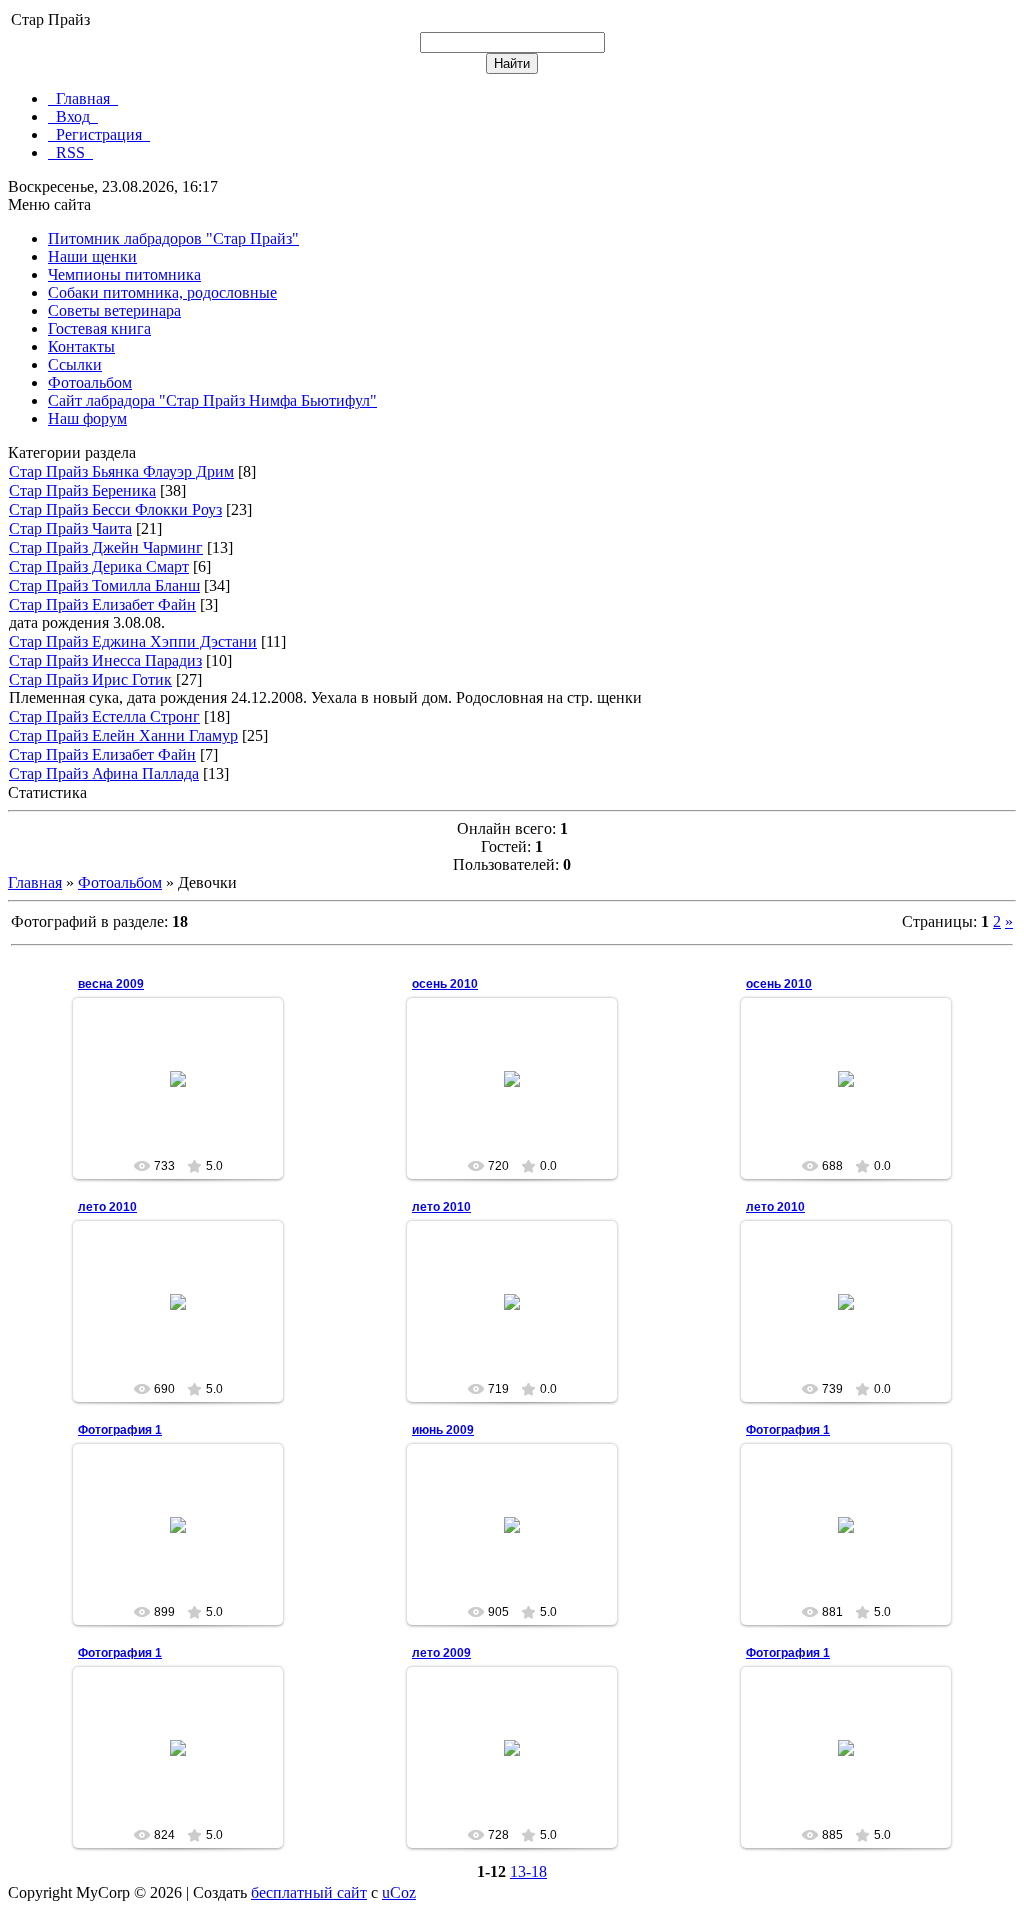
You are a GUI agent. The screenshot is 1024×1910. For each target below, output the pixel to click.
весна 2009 (111, 984)
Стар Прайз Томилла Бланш (104, 585)
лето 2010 (107, 1207)
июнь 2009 (443, 1430)
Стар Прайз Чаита (70, 528)
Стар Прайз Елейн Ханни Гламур (123, 735)
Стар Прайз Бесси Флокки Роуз (115, 509)
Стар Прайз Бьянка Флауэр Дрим (121, 471)
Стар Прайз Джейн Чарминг (106, 547)
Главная (35, 882)
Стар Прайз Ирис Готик (90, 679)
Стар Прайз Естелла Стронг (104, 716)
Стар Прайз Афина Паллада (104, 773)
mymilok (187, 1095)
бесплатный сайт (309, 1892)
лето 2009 (441, 1653)
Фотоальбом (120, 882)
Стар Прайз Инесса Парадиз (105, 660)
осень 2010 (445, 984)
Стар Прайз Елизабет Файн (102, 604)
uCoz (399, 1892)
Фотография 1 (120, 1430)
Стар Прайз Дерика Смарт (99, 566)
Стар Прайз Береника (82, 490)
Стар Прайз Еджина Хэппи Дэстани (133, 641)
